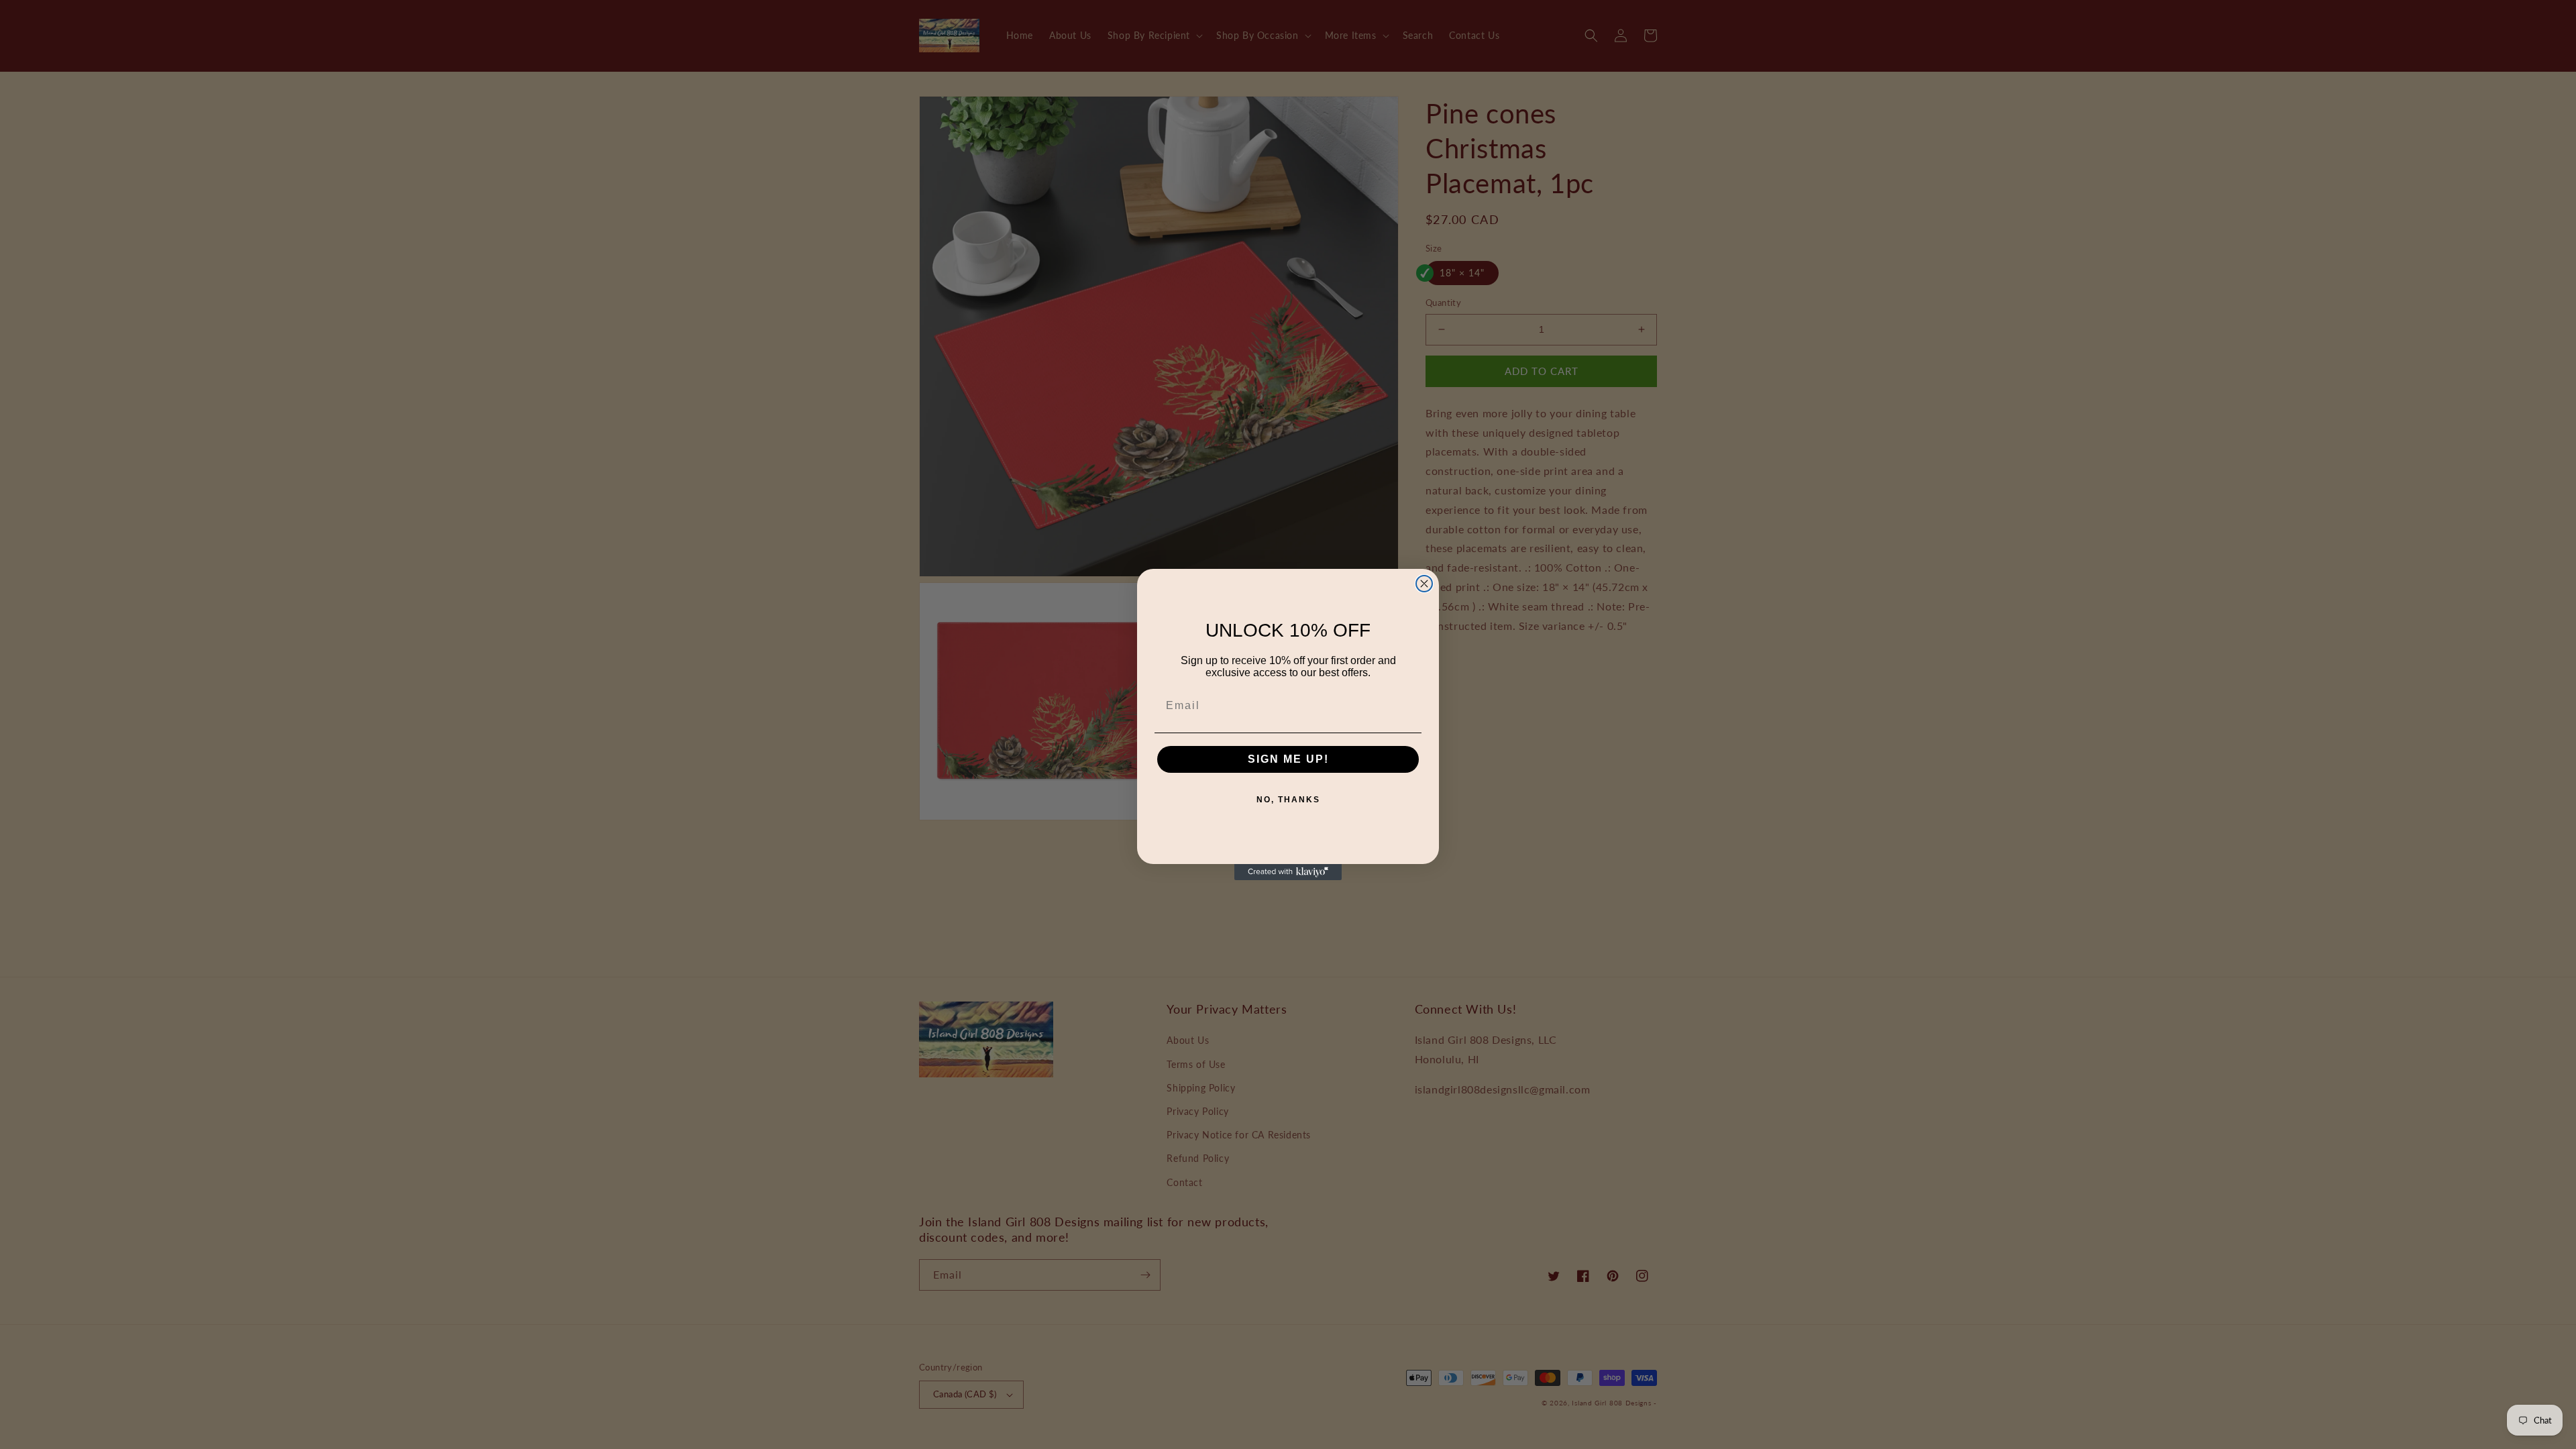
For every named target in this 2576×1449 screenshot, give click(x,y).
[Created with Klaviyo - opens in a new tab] (1288, 872)
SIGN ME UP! (1288, 759)
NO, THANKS (1288, 800)
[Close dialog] (1424, 584)
